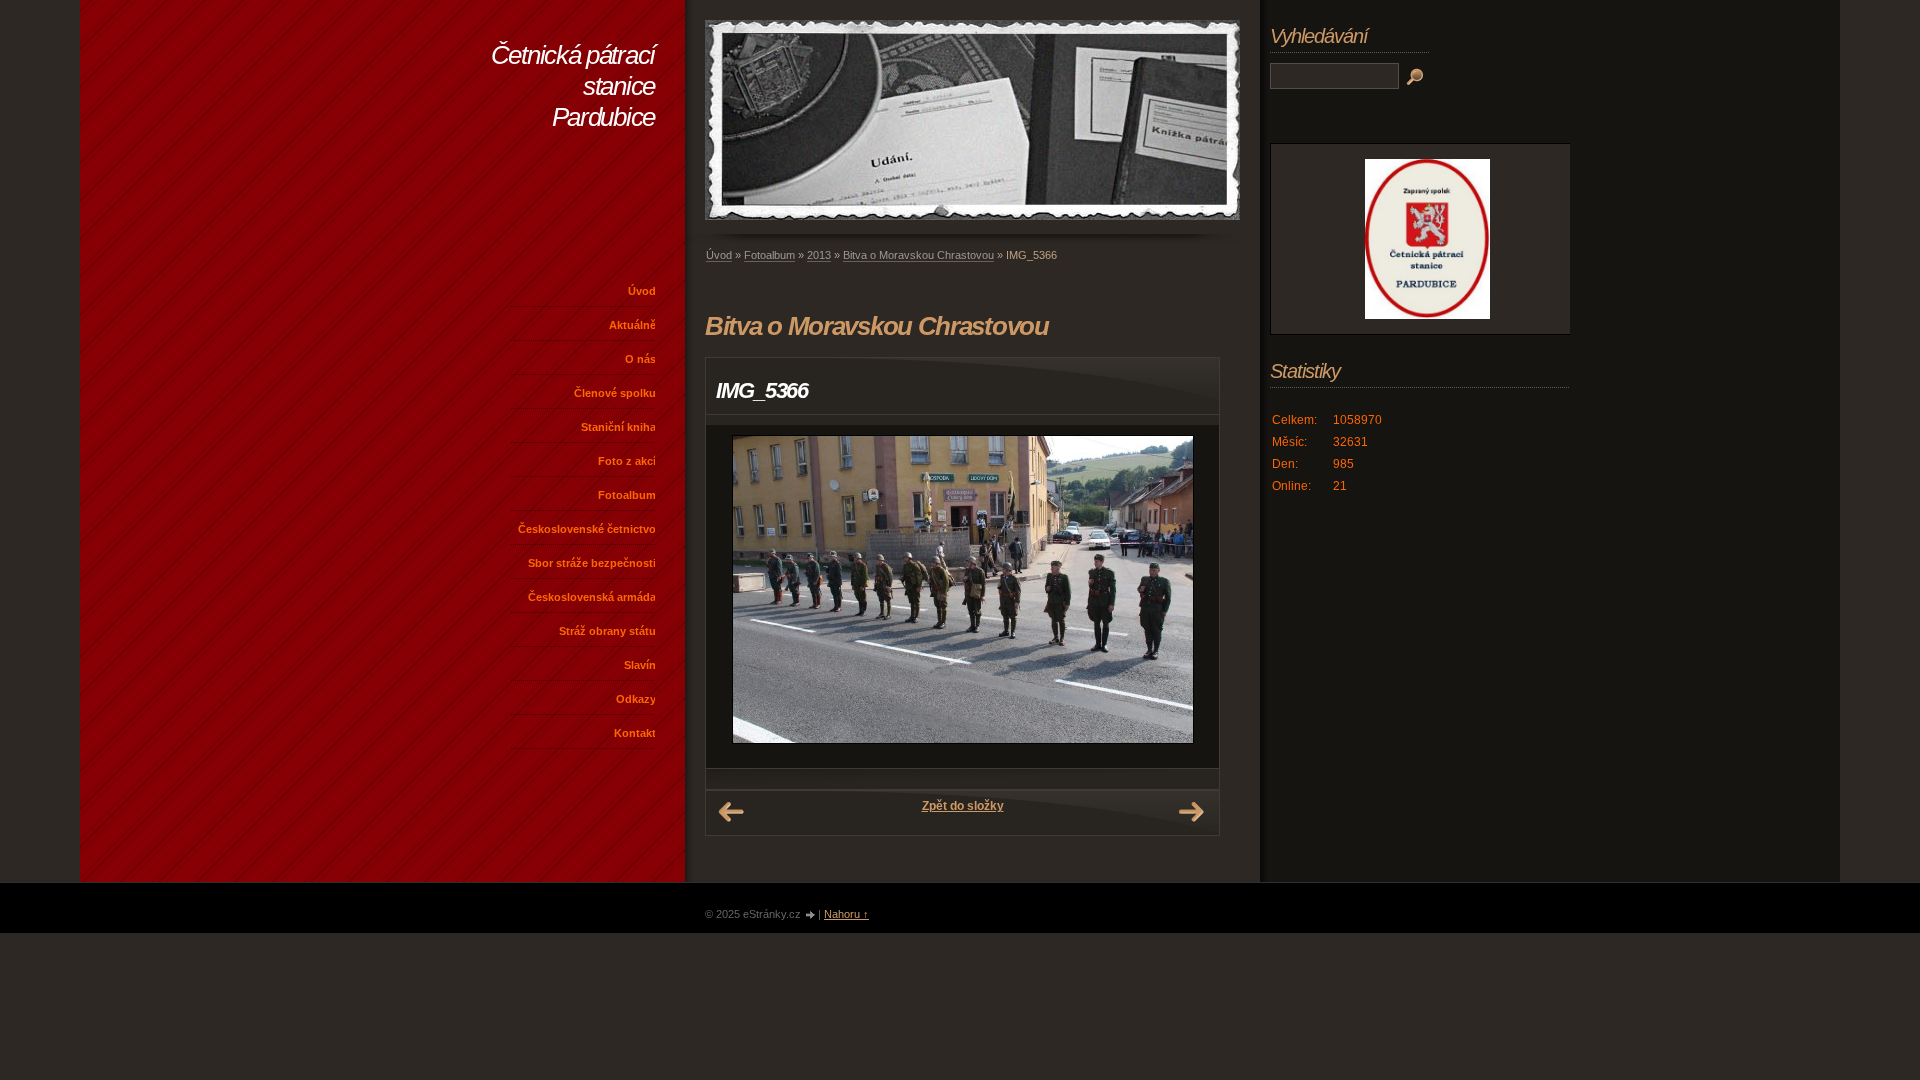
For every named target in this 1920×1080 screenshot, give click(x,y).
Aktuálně (632, 325)
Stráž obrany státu (607, 631)
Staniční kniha (618, 427)
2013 (819, 255)
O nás (640, 359)
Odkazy (636, 699)
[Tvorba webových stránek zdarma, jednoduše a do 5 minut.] (811, 915)
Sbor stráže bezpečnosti (592, 563)
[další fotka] (1186, 596)
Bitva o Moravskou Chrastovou (918, 255)
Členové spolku (615, 393)
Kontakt (635, 733)
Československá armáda (592, 597)
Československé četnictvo (587, 529)
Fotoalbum (627, 495)
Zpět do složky (963, 806)
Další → (1191, 812)
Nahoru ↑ (846, 914)
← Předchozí (731, 812)
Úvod (642, 291)
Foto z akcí (627, 461)
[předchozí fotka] (738, 596)
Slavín (640, 665)
